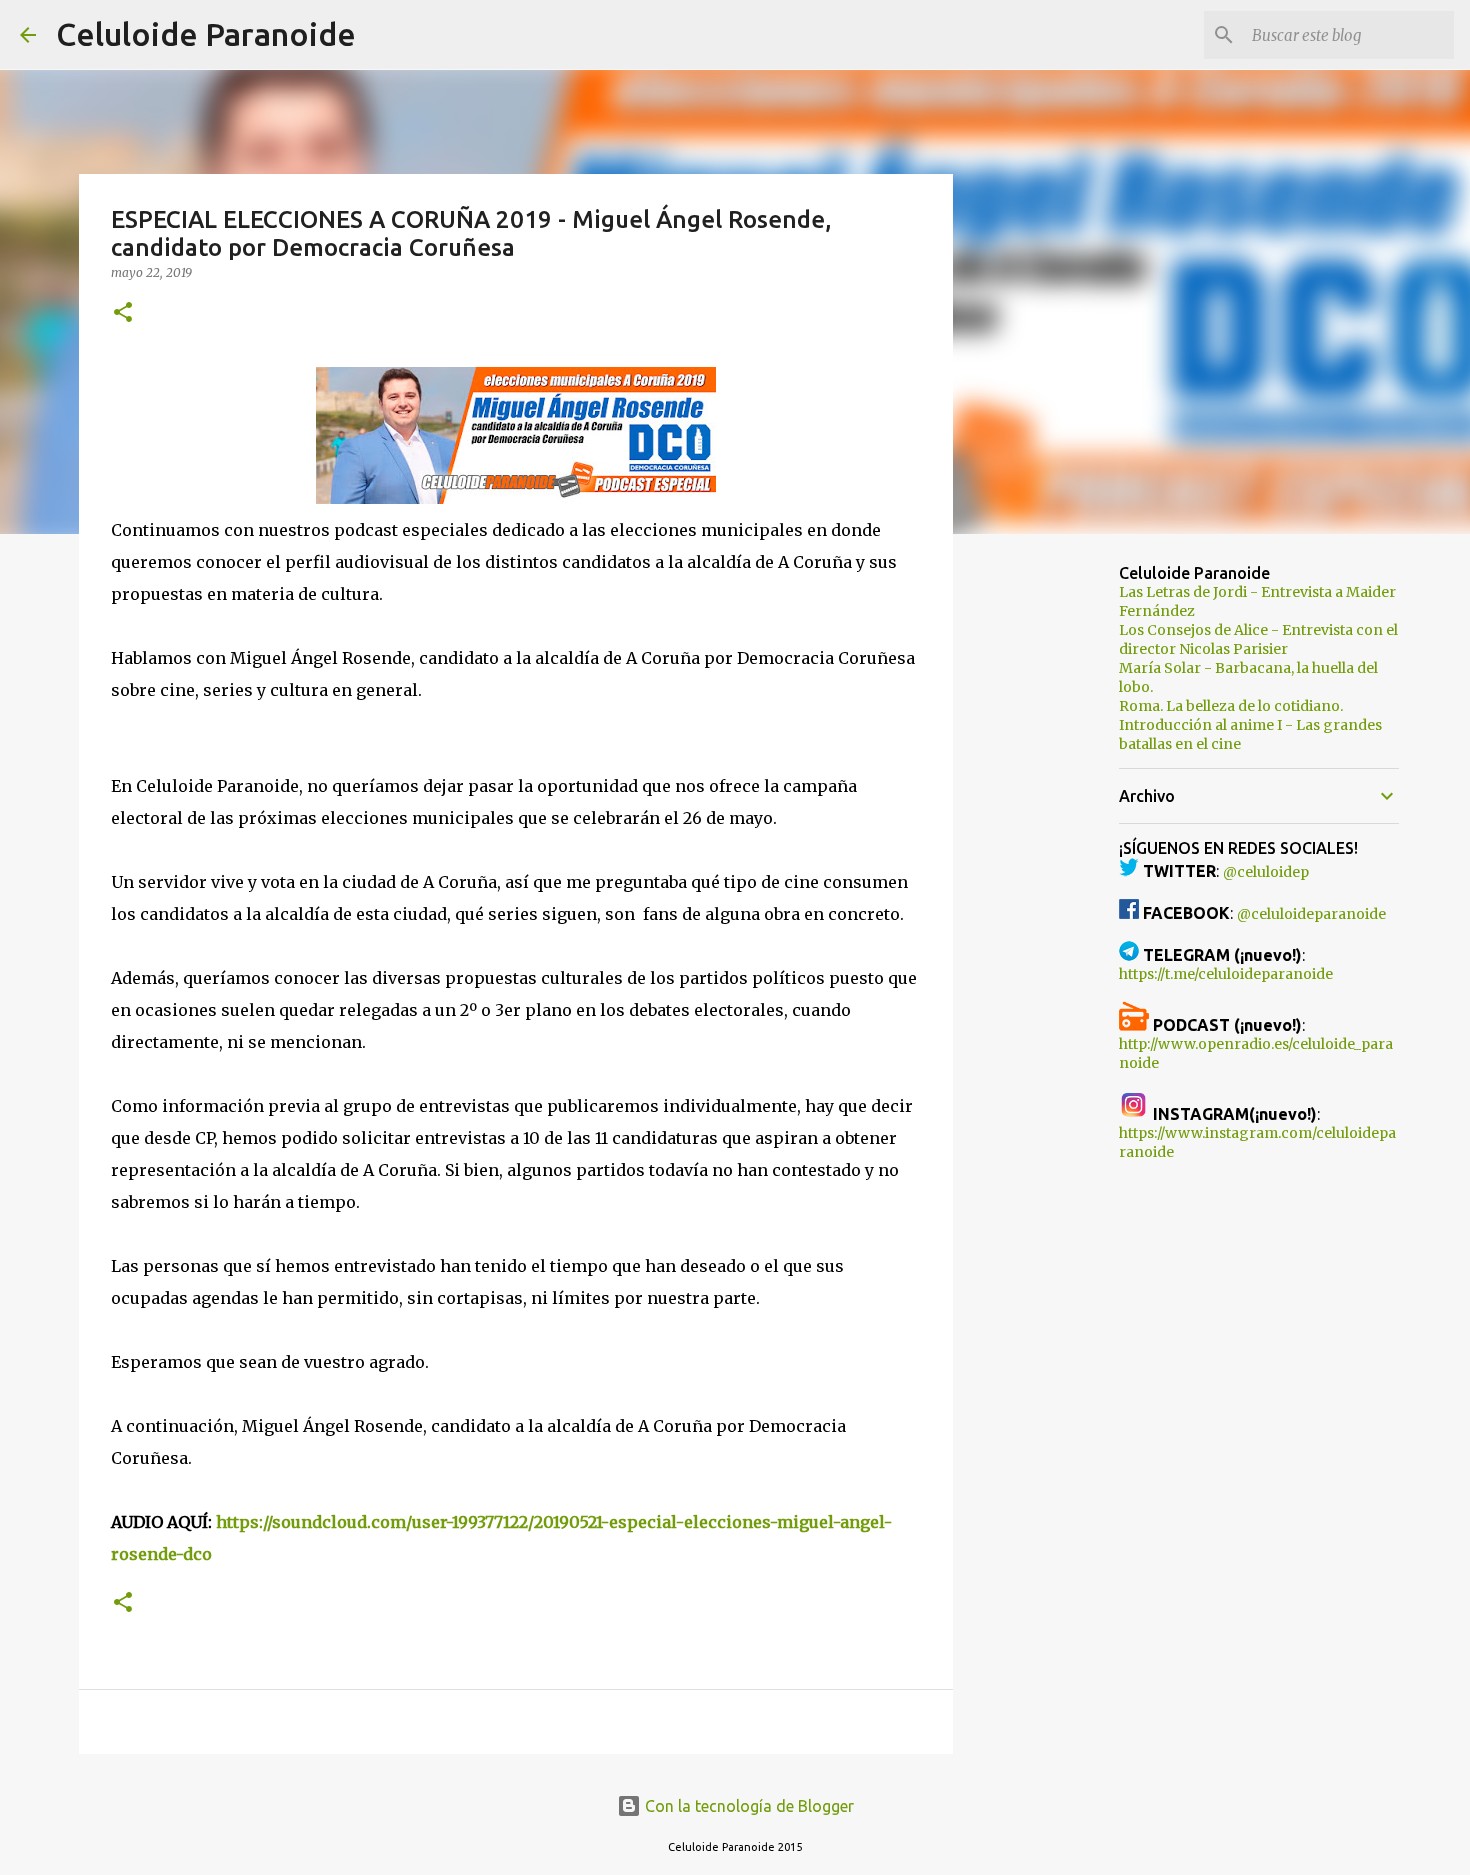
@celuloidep (1266, 872)
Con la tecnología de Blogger (747, 1806)
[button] (123, 313)
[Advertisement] (1055, 864)
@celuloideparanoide (1311, 914)
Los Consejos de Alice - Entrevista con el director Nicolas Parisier (1258, 639)
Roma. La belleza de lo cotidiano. (1231, 706)
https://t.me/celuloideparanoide (1226, 974)
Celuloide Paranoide (206, 34)
